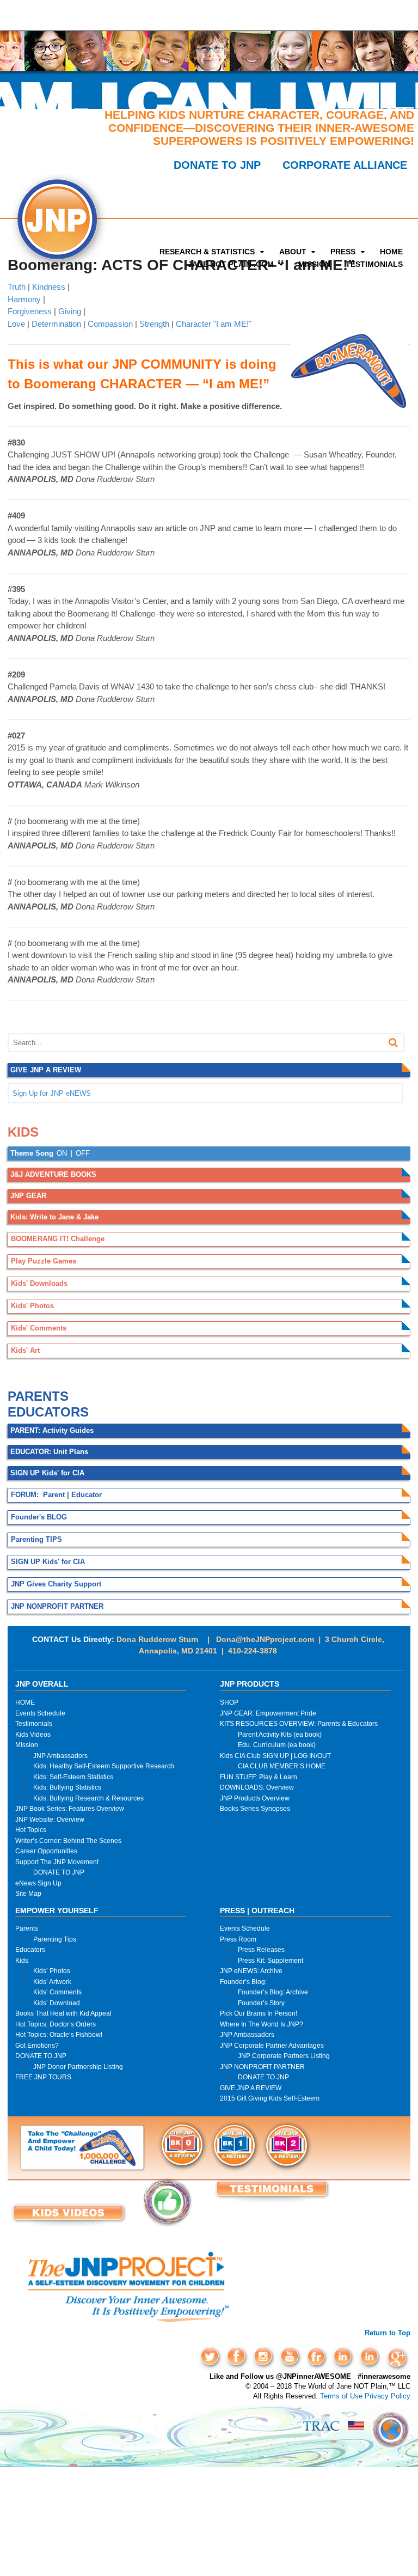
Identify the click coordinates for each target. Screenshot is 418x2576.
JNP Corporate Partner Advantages (272, 2045)
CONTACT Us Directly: (73, 1639)
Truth (17, 287)
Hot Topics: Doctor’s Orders (56, 2024)
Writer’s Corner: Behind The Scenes (68, 1841)
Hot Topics (31, 1830)
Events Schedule (40, 1713)
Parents (27, 1928)
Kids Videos (33, 1734)
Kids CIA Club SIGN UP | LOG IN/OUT (275, 1756)
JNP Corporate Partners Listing (284, 2056)
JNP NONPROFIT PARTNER (262, 2067)
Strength (154, 324)
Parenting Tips (55, 1939)
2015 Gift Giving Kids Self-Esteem (270, 2098)
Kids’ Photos (52, 1971)
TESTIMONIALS (374, 264)
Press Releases (261, 1949)
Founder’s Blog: (243, 1982)
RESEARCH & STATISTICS (207, 252)
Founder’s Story (261, 2003)
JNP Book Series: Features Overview (70, 1808)
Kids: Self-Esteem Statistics (73, 1777)
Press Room (238, 1939)
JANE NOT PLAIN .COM (231, 264)
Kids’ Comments (57, 1992)
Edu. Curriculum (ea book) (277, 1745)
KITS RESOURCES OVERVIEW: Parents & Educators (299, 1723)
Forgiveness (30, 311)
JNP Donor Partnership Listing (78, 2067)
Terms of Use (341, 2396)
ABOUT (293, 252)
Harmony (24, 299)
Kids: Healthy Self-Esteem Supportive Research (104, 1766)
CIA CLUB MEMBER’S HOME (282, 1766)
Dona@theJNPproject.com (265, 1639)
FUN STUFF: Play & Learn (259, 1777)
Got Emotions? (37, 2045)
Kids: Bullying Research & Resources (88, 1798)
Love (16, 324)
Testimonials (34, 1723)
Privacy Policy (388, 2396)
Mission (27, 1745)
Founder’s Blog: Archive (273, 1992)
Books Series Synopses (255, 1808)
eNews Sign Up (38, 1883)
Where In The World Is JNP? (262, 2024)
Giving (70, 311)
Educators (30, 1949)
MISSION (314, 264)
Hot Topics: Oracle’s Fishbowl (59, 2034)
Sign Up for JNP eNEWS (52, 1093)
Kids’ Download (57, 2003)
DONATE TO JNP (217, 165)
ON (62, 1153)
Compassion (110, 324)
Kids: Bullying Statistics (67, 1787)
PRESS (343, 252)
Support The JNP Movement (57, 1862)
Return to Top (388, 2333)
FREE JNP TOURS (43, 2077)
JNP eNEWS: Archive (251, 1971)
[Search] (393, 1043)
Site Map (28, 1893)
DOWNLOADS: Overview (257, 1787)
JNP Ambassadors (60, 1756)
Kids (22, 1960)
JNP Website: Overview (50, 1819)
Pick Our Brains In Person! (259, 2013)
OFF (83, 1153)
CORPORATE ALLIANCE (345, 165)
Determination (56, 324)
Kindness (49, 287)
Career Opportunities (46, 1851)
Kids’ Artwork (52, 1982)
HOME (391, 252)
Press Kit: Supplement (271, 1960)
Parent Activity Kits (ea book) (280, 1734)
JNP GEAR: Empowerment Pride (268, 1713)
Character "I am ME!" (214, 324)
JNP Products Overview (255, 1798)
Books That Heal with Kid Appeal (63, 2013)
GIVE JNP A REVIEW (251, 2088)
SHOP (229, 1702)
